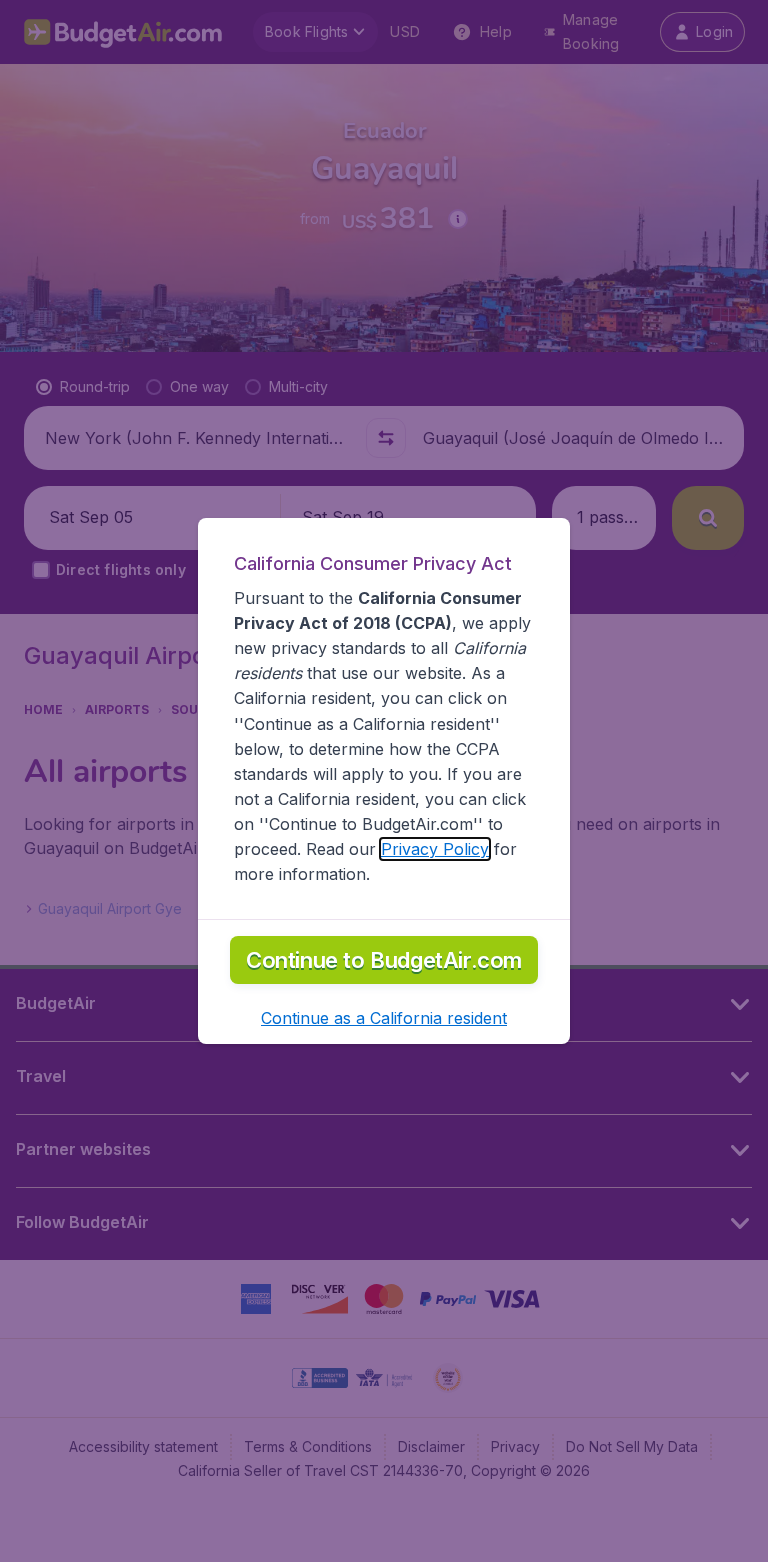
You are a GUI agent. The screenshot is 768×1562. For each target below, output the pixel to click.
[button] (384, 1018)
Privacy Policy (435, 849)
